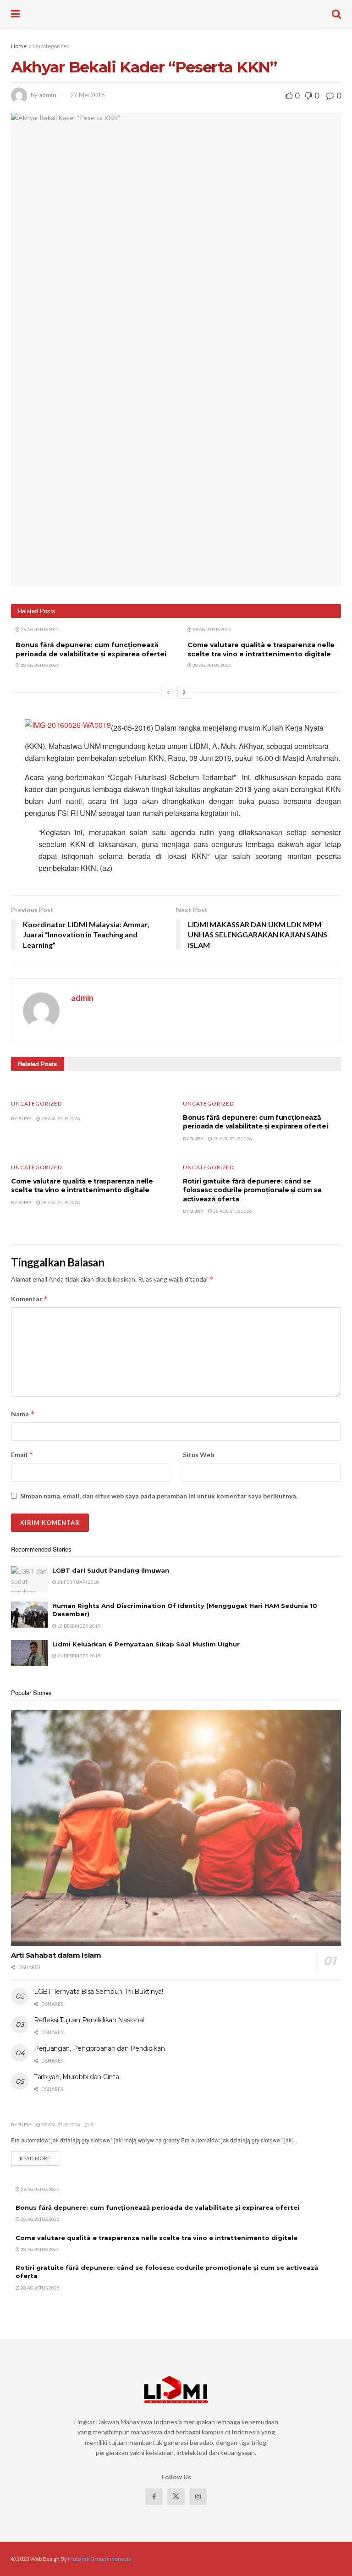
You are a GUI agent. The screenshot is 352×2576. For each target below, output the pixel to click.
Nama (23, 1414)
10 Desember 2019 (78, 1626)
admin (48, 95)
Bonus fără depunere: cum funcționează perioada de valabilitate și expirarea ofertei (91, 650)
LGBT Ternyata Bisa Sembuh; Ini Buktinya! (99, 1992)
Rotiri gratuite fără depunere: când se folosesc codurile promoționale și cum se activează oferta (252, 1190)
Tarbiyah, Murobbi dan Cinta (76, 2077)
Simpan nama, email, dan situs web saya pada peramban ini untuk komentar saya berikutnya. (159, 1496)
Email (22, 1455)
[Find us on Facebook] (154, 2497)
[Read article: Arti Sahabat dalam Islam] (176, 1828)
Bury (25, 1118)
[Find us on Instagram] (198, 2497)
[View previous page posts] (168, 692)
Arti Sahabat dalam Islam (56, 1955)
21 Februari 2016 (78, 1582)
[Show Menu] (15, 14)
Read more (39, 2158)
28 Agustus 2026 (40, 665)
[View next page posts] (184, 692)
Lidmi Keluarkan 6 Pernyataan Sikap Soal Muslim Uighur (146, 1644)
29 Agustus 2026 (40, 629)
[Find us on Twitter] (176, 2497)
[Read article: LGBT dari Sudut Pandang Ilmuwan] (29, 1579)
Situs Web (198, 1455)
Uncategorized (51, 46)
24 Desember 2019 (78, 1656)
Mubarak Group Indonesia (99, 2559)
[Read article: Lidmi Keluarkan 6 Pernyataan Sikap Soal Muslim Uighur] (29, 1653)
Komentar (30, 1299)
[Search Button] (336, 14)
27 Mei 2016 (88, 95)
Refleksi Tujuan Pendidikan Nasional (89, 2020)
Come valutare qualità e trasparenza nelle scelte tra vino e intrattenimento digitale (261, 650)
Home (19, 46)
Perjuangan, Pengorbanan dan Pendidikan (99, 2048)
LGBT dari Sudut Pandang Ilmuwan (111, 1570)
